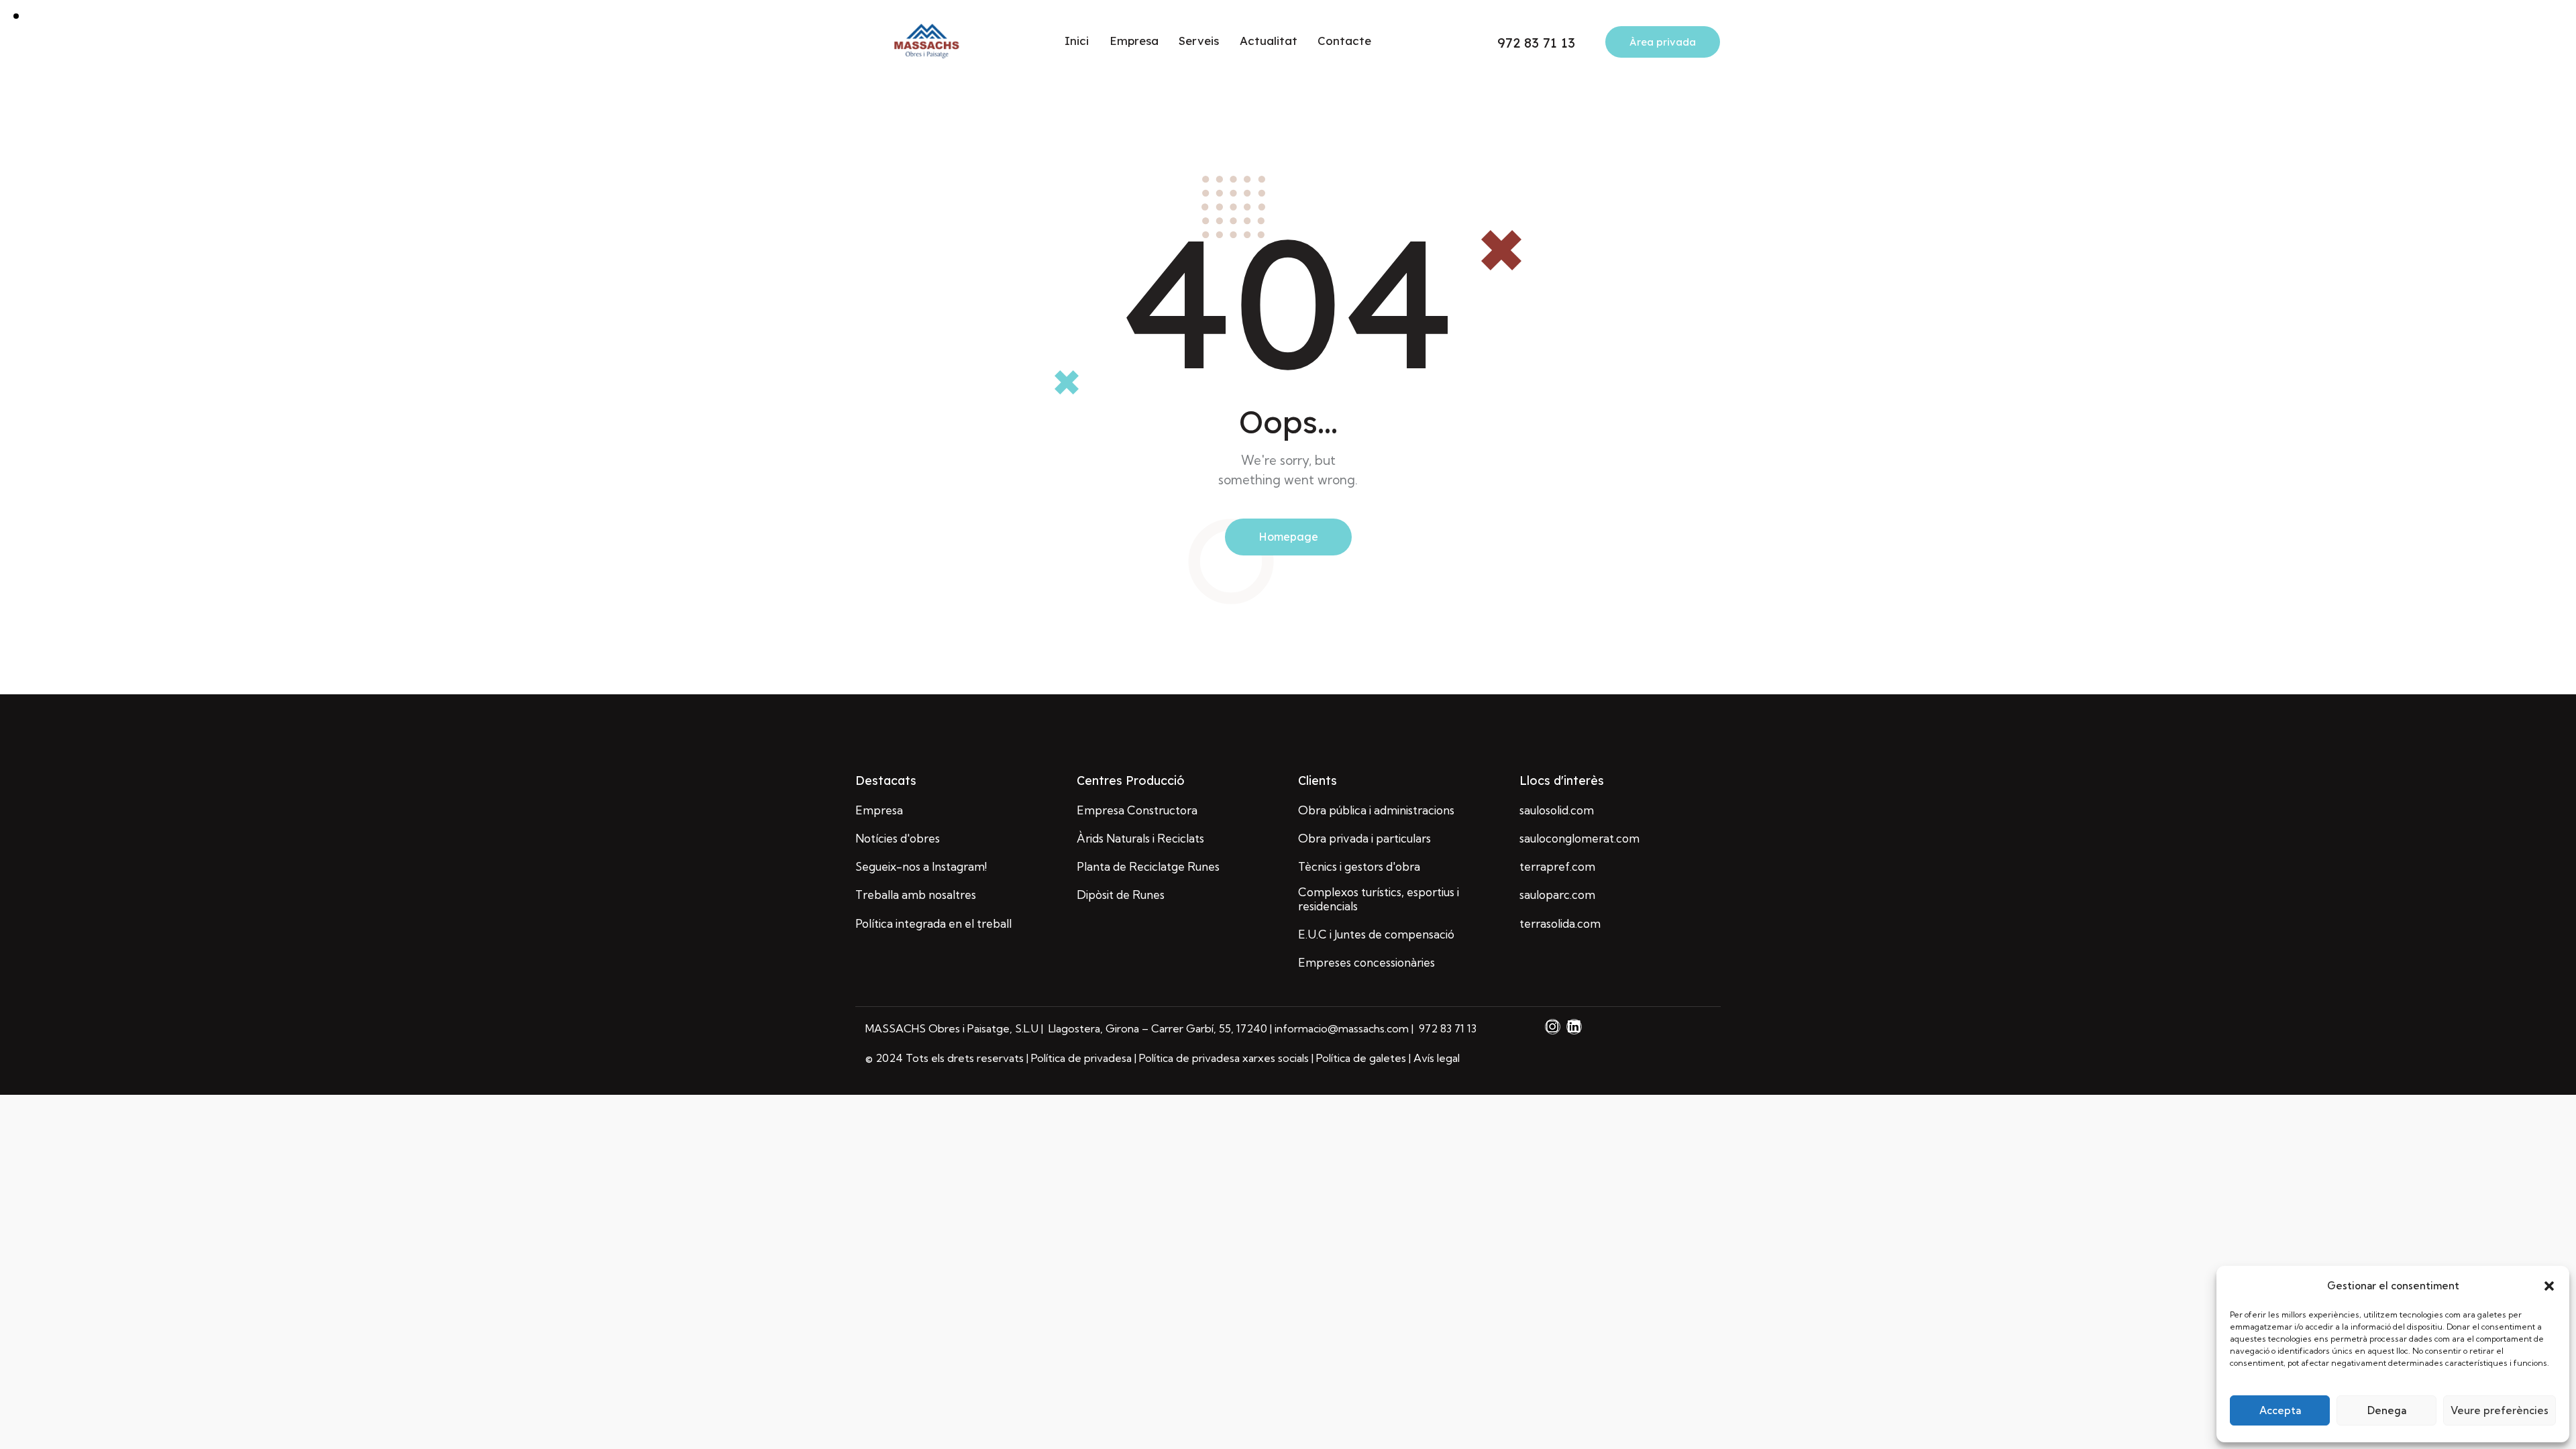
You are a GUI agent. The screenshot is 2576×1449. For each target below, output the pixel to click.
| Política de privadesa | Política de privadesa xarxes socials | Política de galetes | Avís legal (1243, 1058)
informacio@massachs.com (1343, 1028)
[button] (2549, 1286)
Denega (2387, 1410)
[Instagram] (1553, 1027)
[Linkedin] (1574, 1027)
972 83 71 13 (1446, 1028)
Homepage (1288, 537)
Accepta (2280, 1410)
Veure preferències (2500, 1410)
